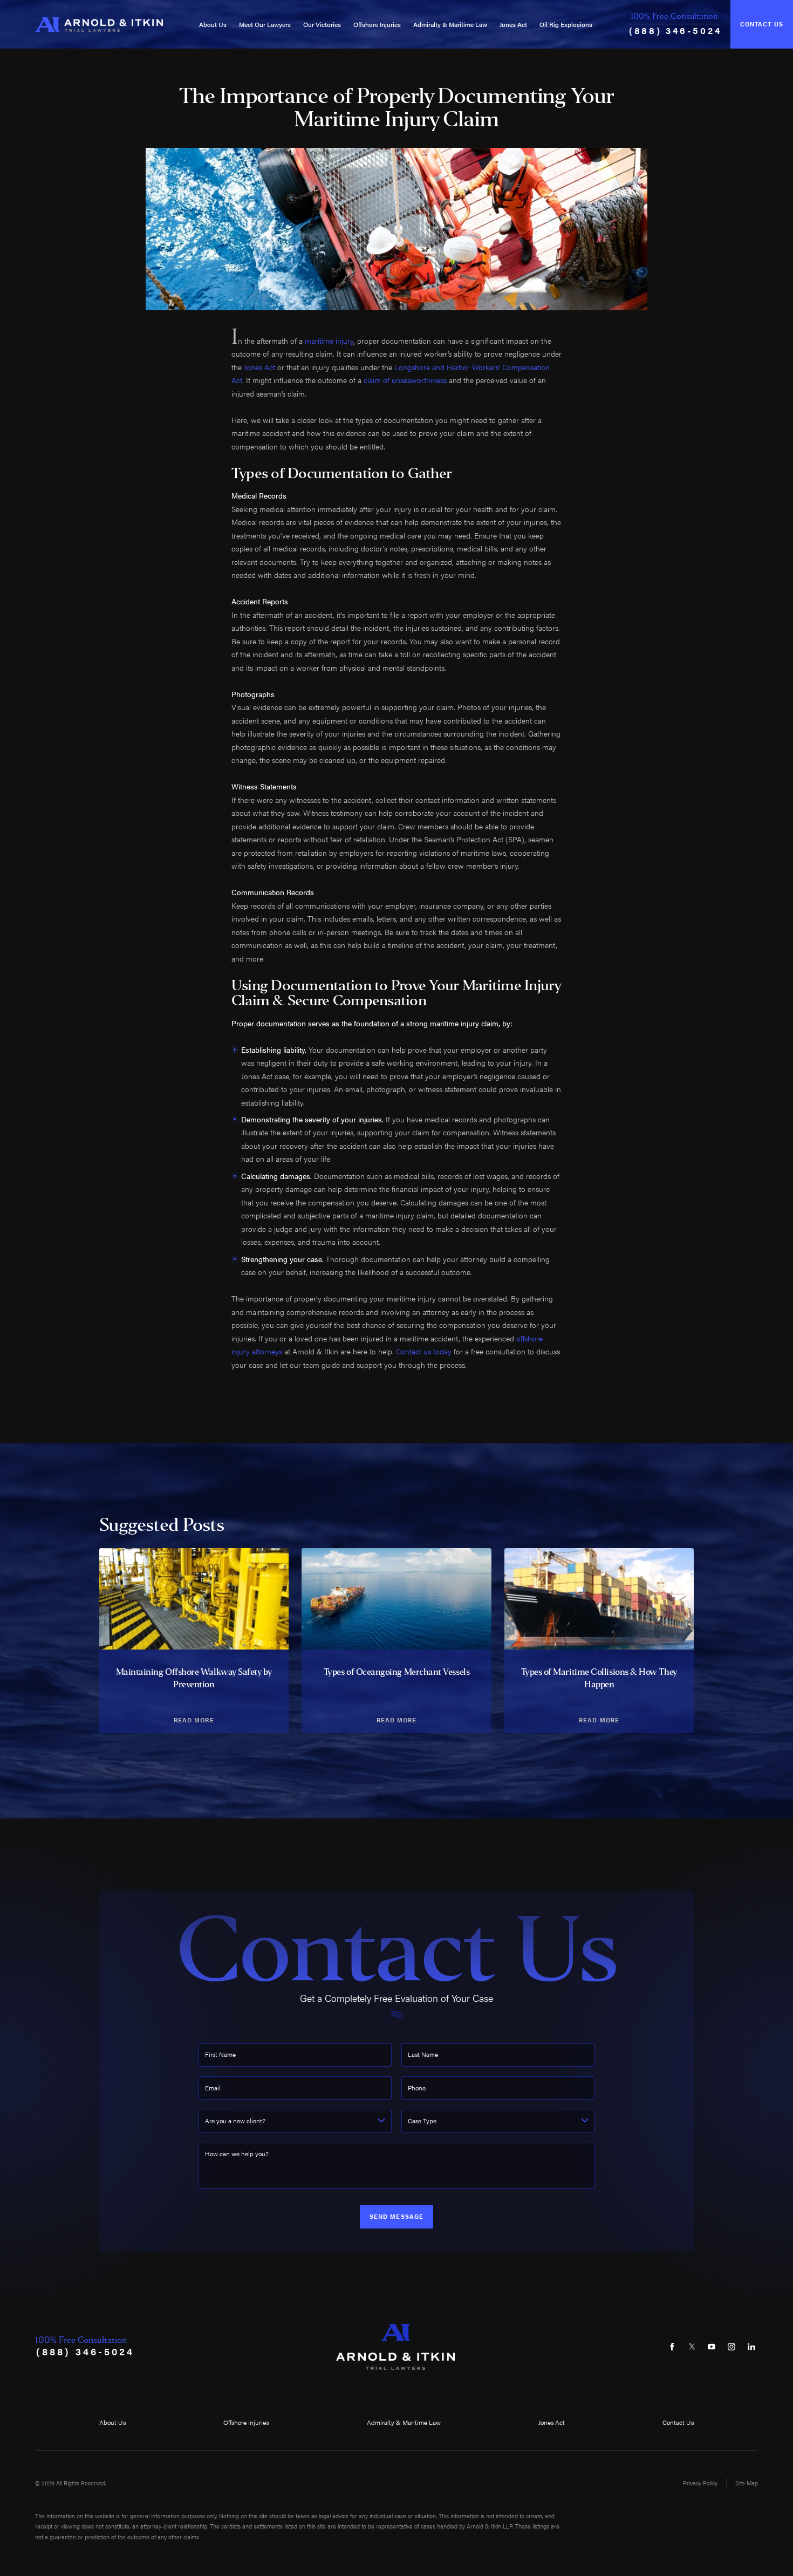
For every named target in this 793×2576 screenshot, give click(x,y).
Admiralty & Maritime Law (450, 24)
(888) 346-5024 (675, 30)
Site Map (747, 2483)
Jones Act (513, 24)
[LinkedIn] (751, 2347)
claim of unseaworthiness (405, 380)
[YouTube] (712, 2347)
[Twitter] (692, 2347)
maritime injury (329, 340)
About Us (213, 24)
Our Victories (322, 24)
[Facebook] (672, 2347)
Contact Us (762, 24)
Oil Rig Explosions (566, 24)
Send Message (396, 2216)
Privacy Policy (700, 2483)
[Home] (99, 25)
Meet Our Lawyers (265, 24)
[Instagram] (732, 2347)
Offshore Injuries (377, 24)
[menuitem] (213, 25)
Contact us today (424, 1351)
